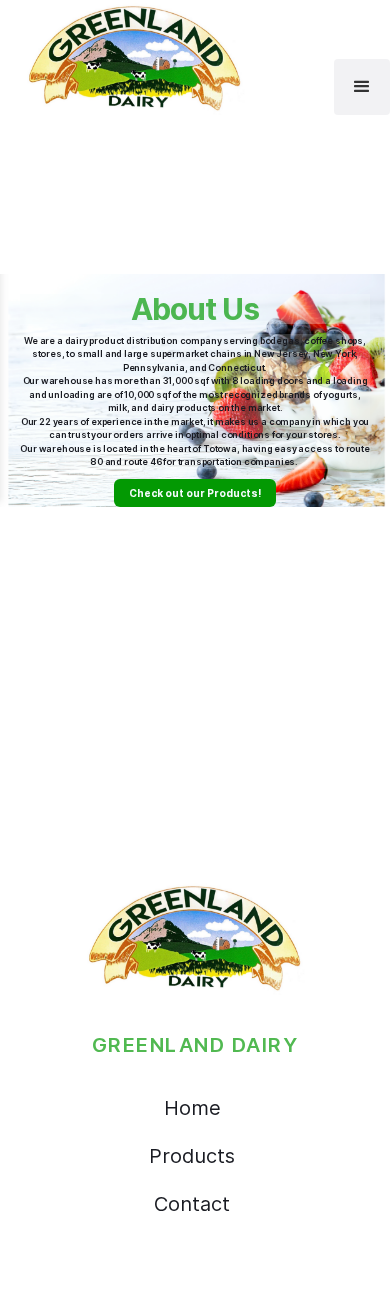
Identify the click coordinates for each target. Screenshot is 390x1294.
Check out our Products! (195, 493)
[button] (362, 87)
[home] (130, 57)
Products (192, 1156)
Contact (192, 1204)
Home (192, 1108)
